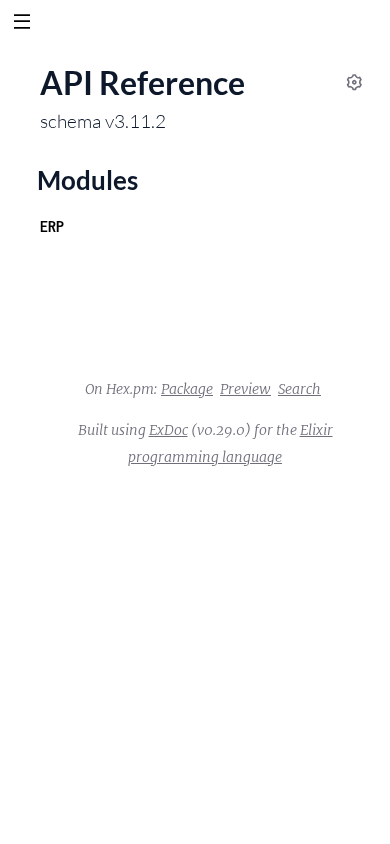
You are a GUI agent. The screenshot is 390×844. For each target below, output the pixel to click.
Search (299, 389)
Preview (245, 389)
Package (187, 389)
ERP (52, 226)
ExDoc (168, 430)
